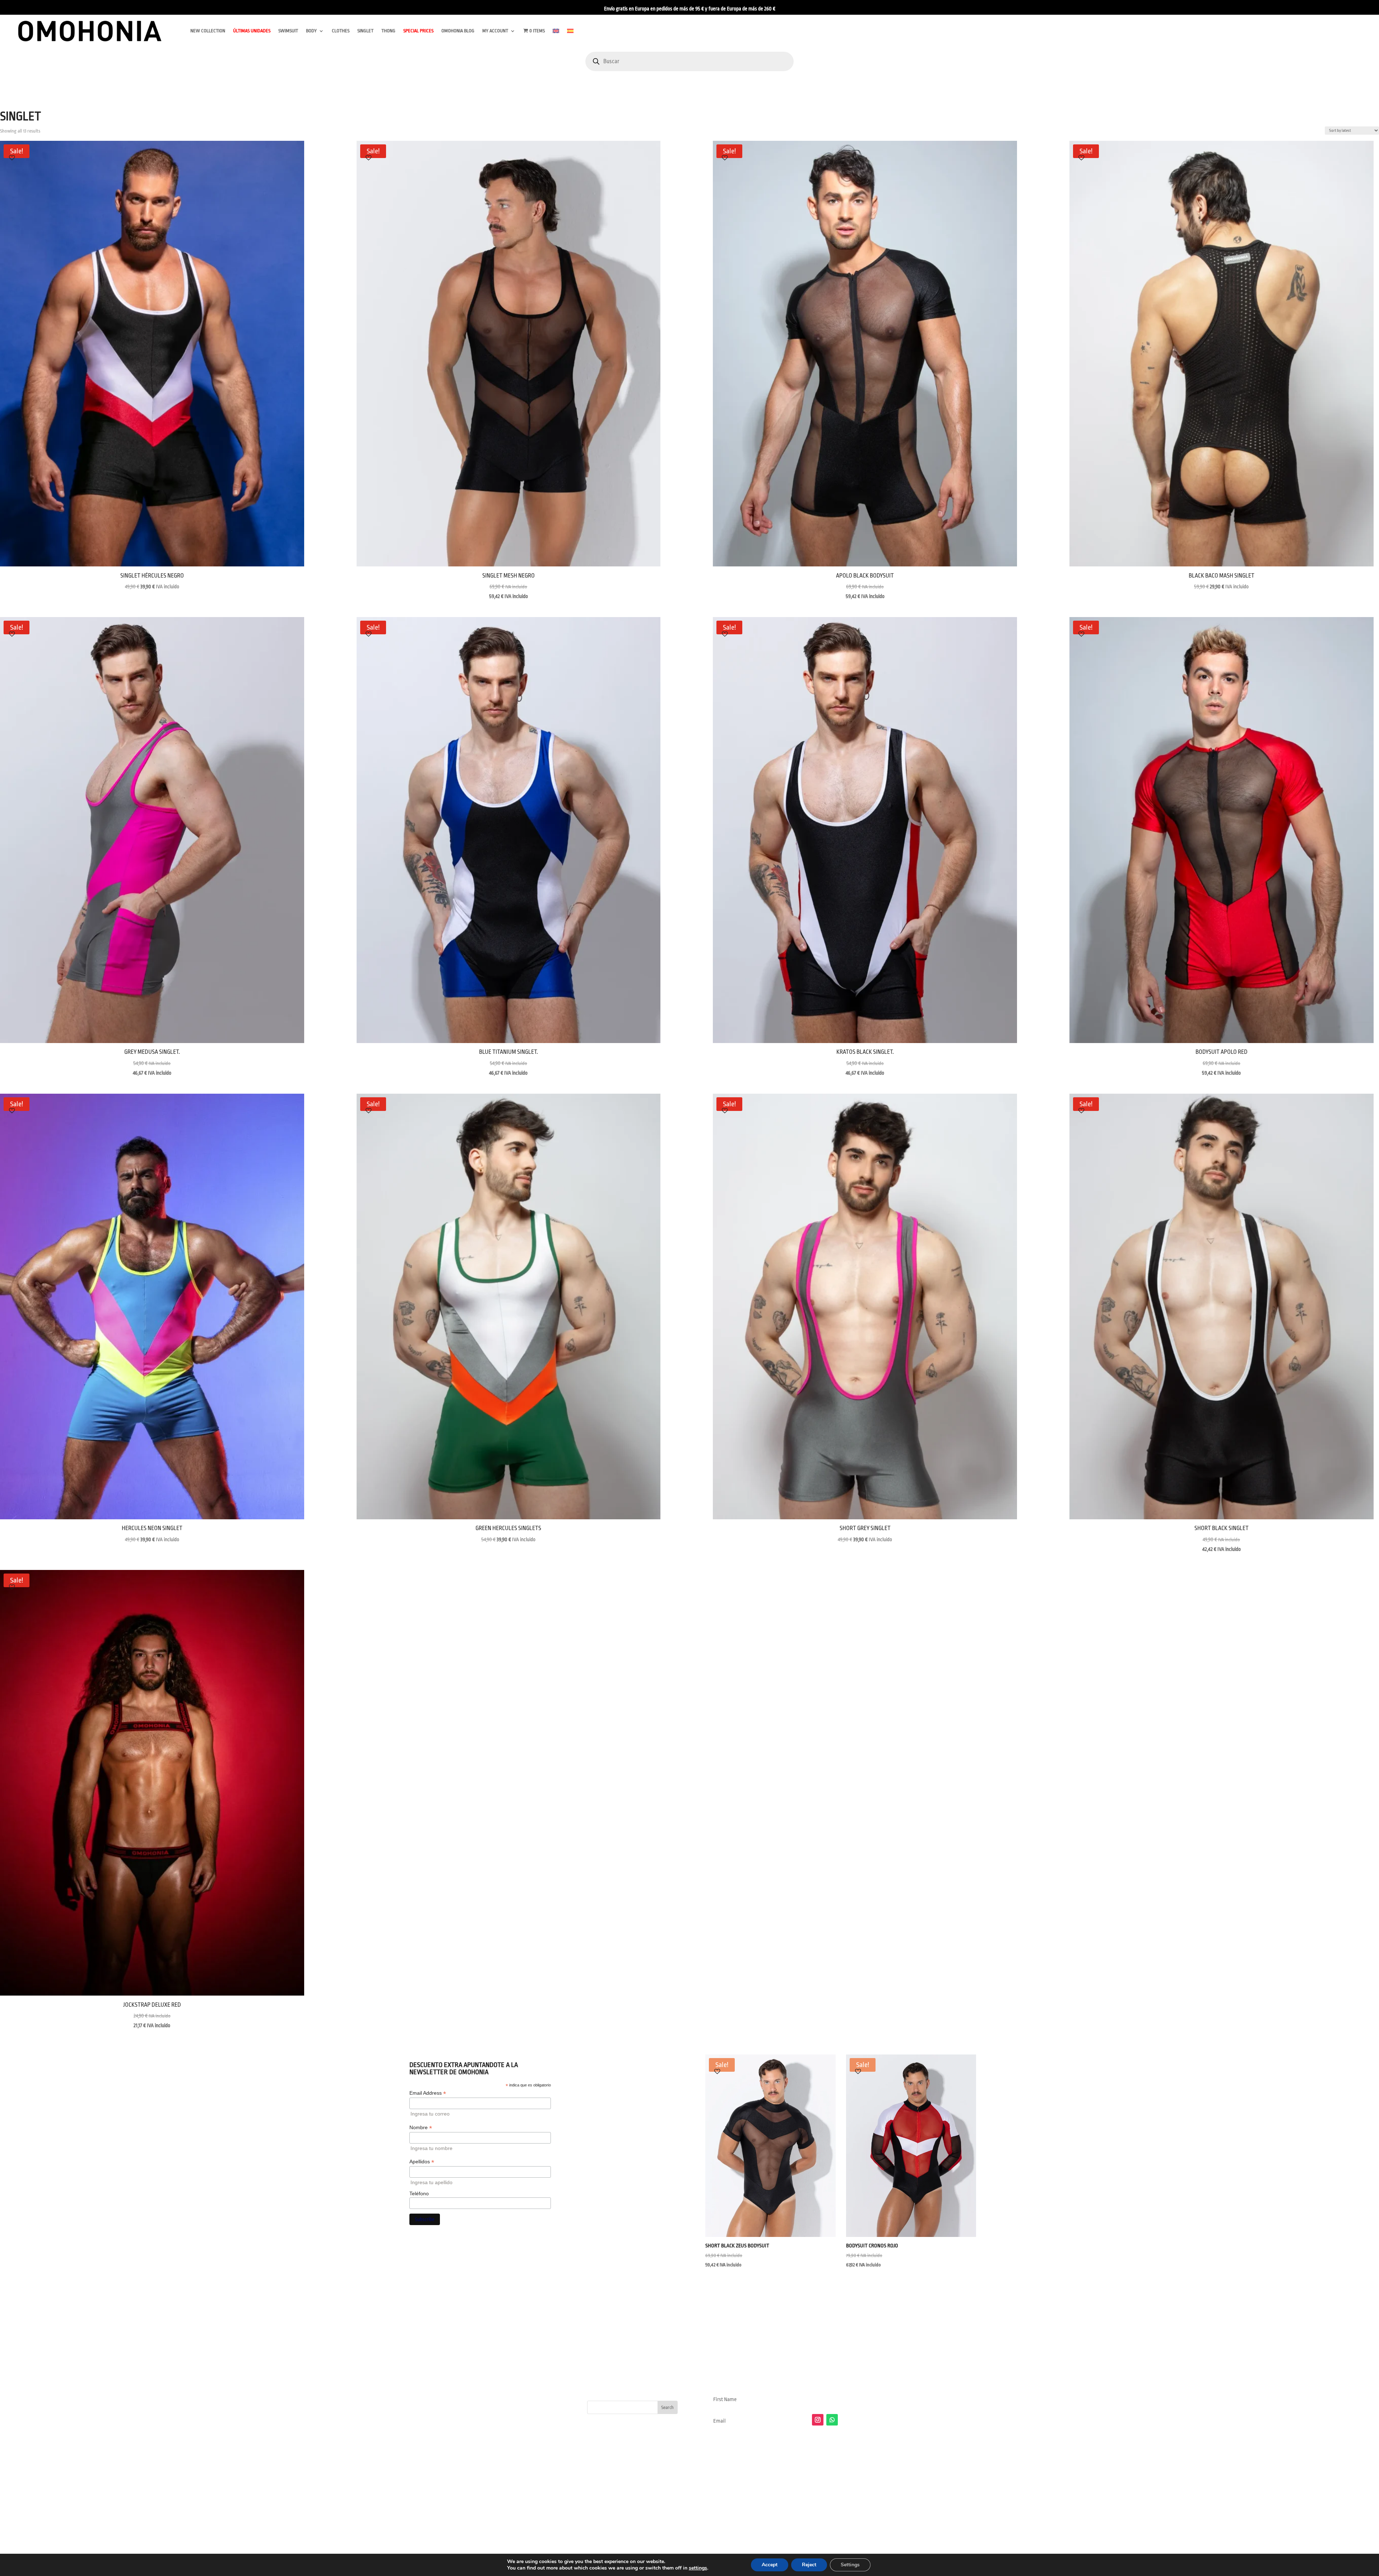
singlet (365, 31)
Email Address (428, 2093)
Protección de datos (676, 2501)
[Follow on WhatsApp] (832, 2420)
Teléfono (419, 2193)
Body (311, 31)
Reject (809, 2565)
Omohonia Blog (458, 31)
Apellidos (422, 2162)
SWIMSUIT (288, 31)
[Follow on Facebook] (861, 2420)
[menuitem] (556, 31)
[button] (12, 158)
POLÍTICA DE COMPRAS (621, 2501)
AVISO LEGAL (574, 2501)
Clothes (341, 31)
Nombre (421, 2128)
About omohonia (722, 2501)
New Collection (208, 31)
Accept (770, 2565)
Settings (850, 2565)
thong (388, 31)
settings (698, 2568)
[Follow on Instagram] (818, 2420)
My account (495, 31)
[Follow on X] (846, 2420)
